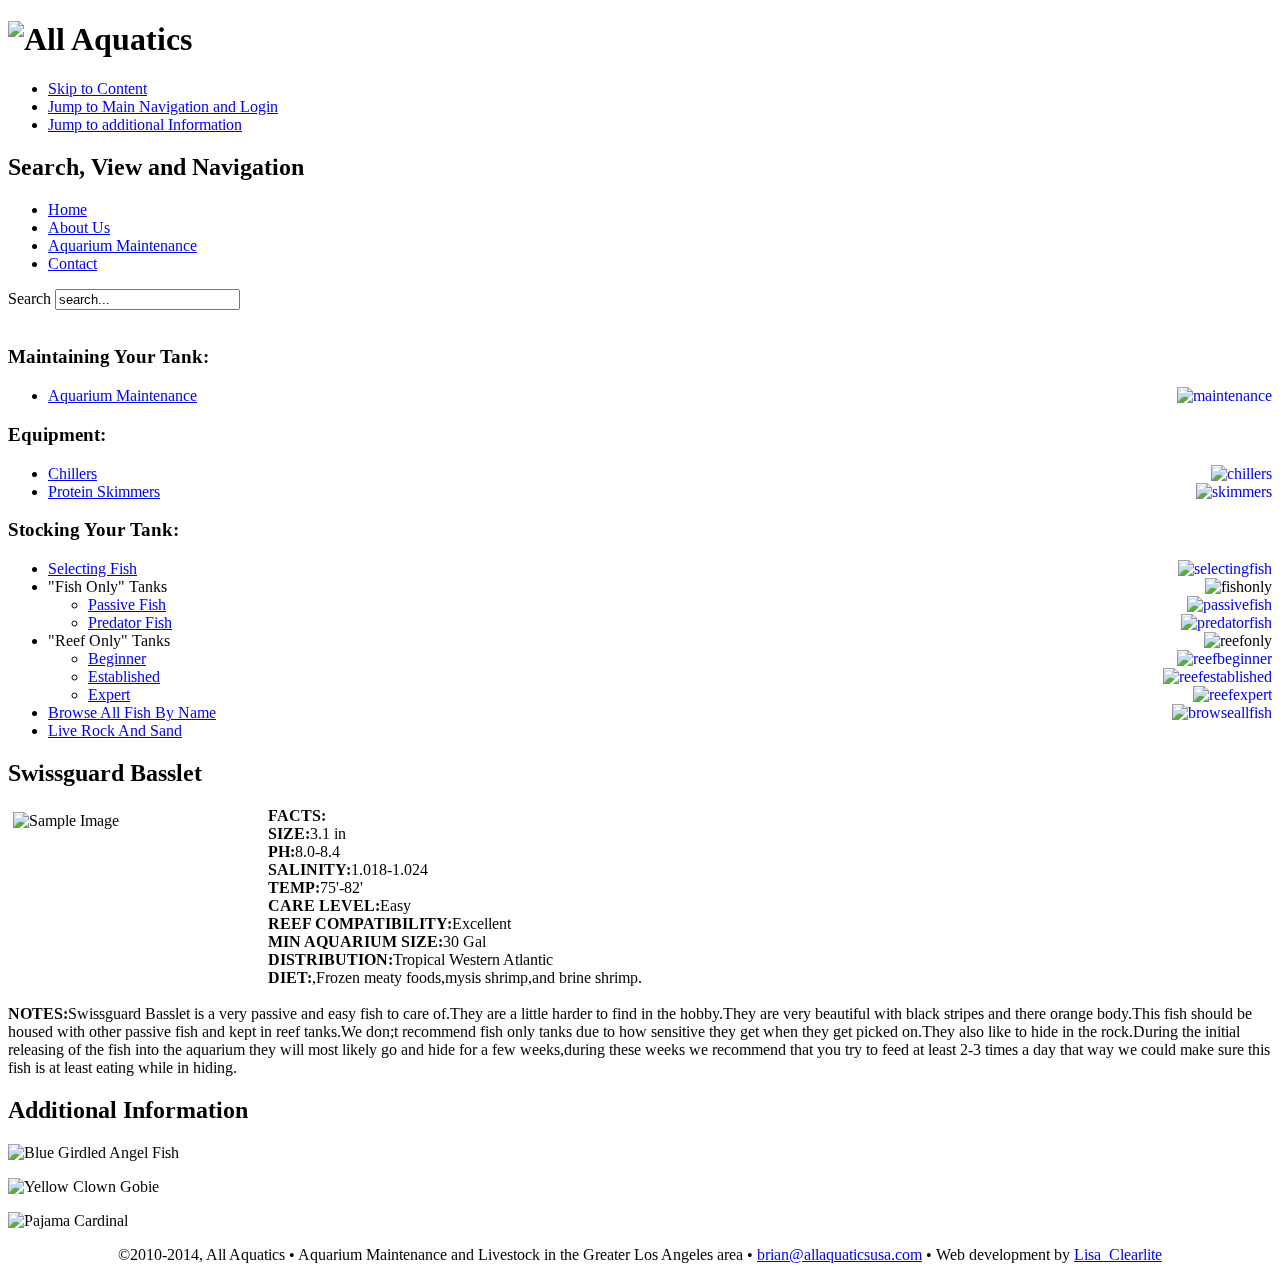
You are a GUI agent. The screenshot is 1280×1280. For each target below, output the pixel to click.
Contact (72, 263)
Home (67, 209)
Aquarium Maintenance (122, 245)
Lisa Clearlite (1118, 1254)
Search (31, 298)
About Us (79, 227)
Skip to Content (97, 88)
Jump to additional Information (145, 124)
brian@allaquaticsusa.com (839, 1254)
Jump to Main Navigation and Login (163, 106)
